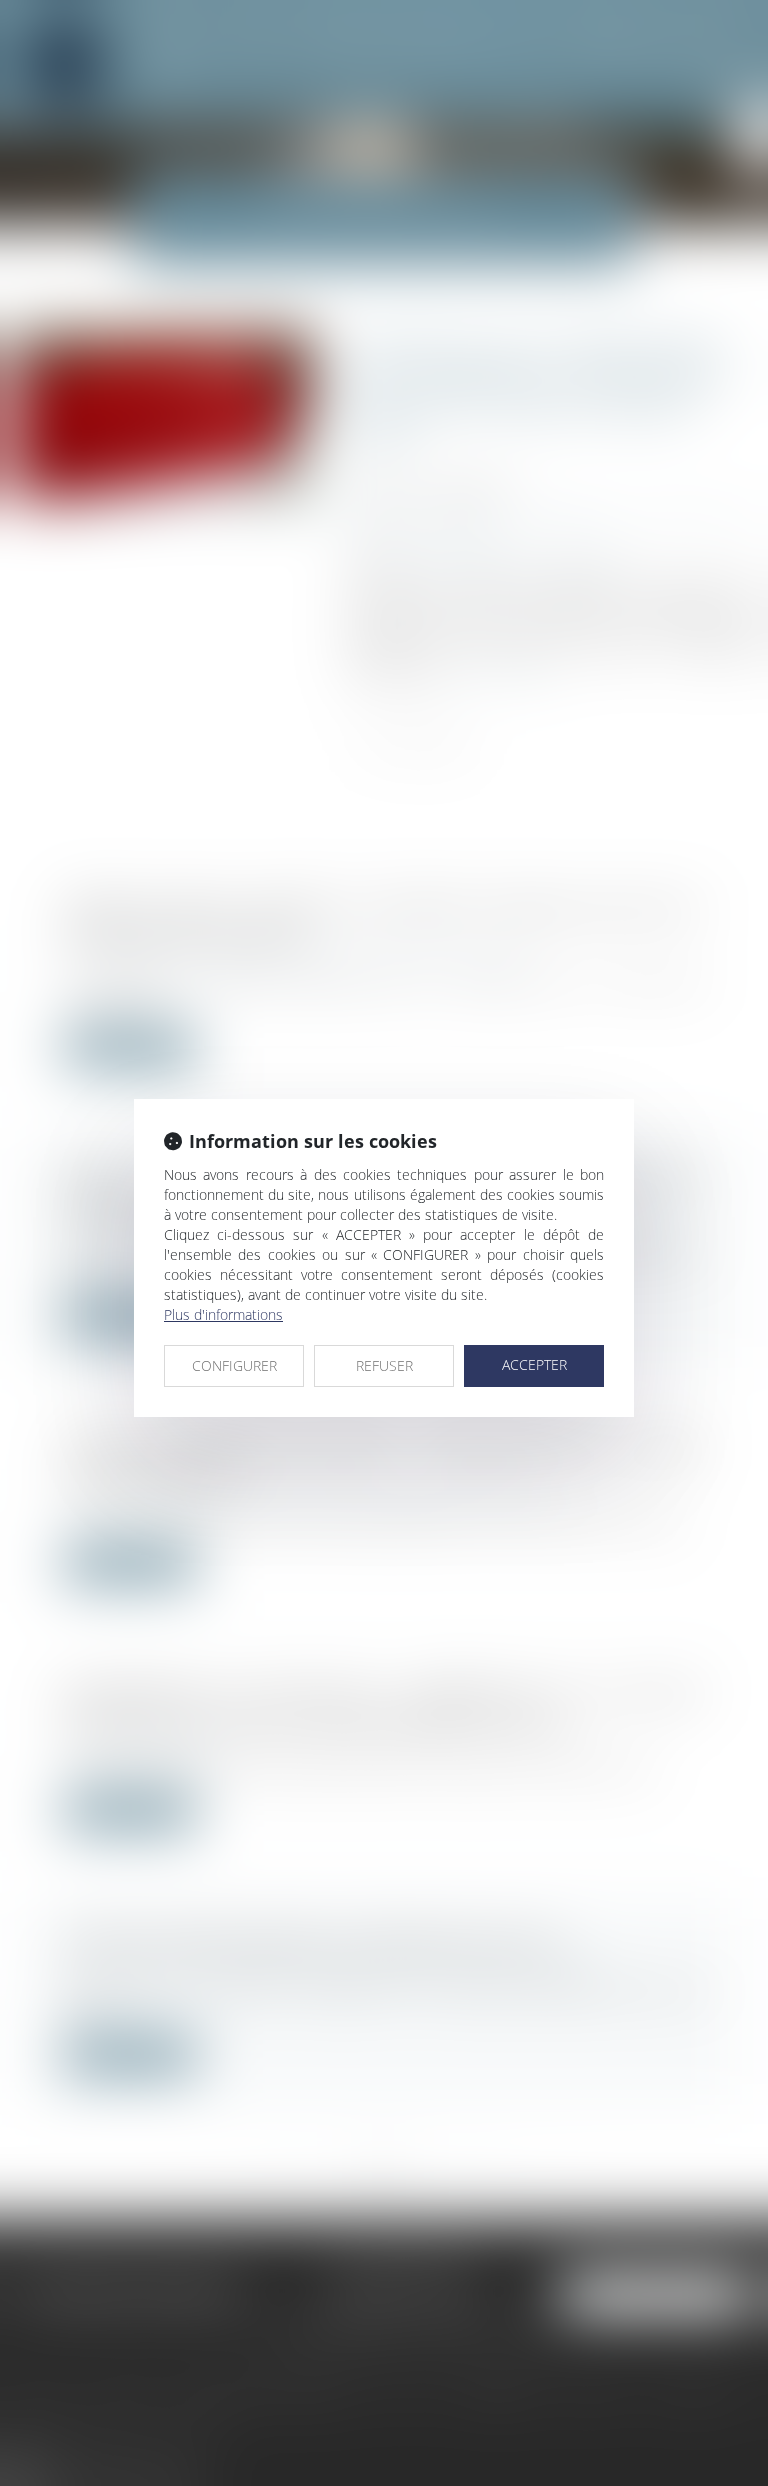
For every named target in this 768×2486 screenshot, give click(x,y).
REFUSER (384, 1365)
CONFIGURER (234, 1365)
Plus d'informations (223, 1314)
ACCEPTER (534, 1364)
